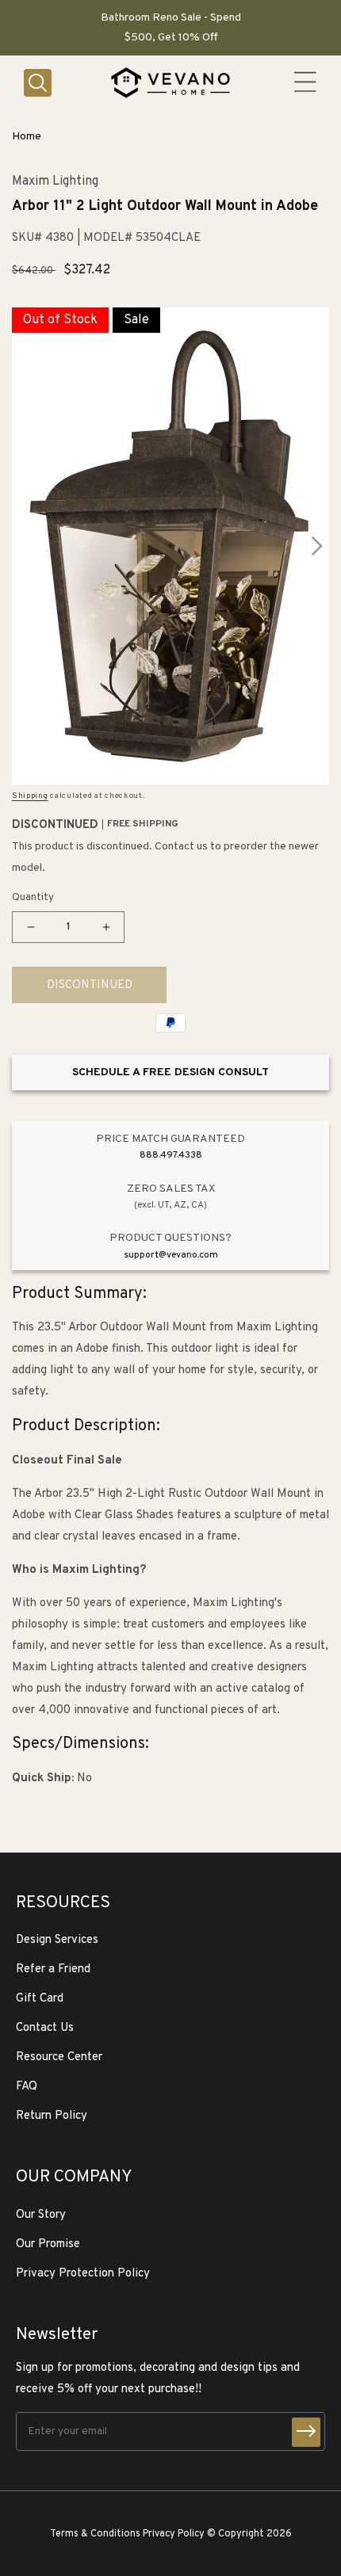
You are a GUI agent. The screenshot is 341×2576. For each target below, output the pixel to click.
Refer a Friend (53, 1969)
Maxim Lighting (55, 182)
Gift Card (40, 1999)
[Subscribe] (306, 2432)
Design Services (57, 1940)
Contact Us (45, 2028)
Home (27, 137)
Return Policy (52, 2116)
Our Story (41, 2215)
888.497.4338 (171, 1155)
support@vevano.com (171, 1255)
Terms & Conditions (95, 2534)
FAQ (27, 2087)
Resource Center (59, 2057)
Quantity (33, 898)
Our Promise (48, 2244)
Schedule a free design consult (170, 1072)
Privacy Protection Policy (83, 2274)
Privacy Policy (174, 2534)
